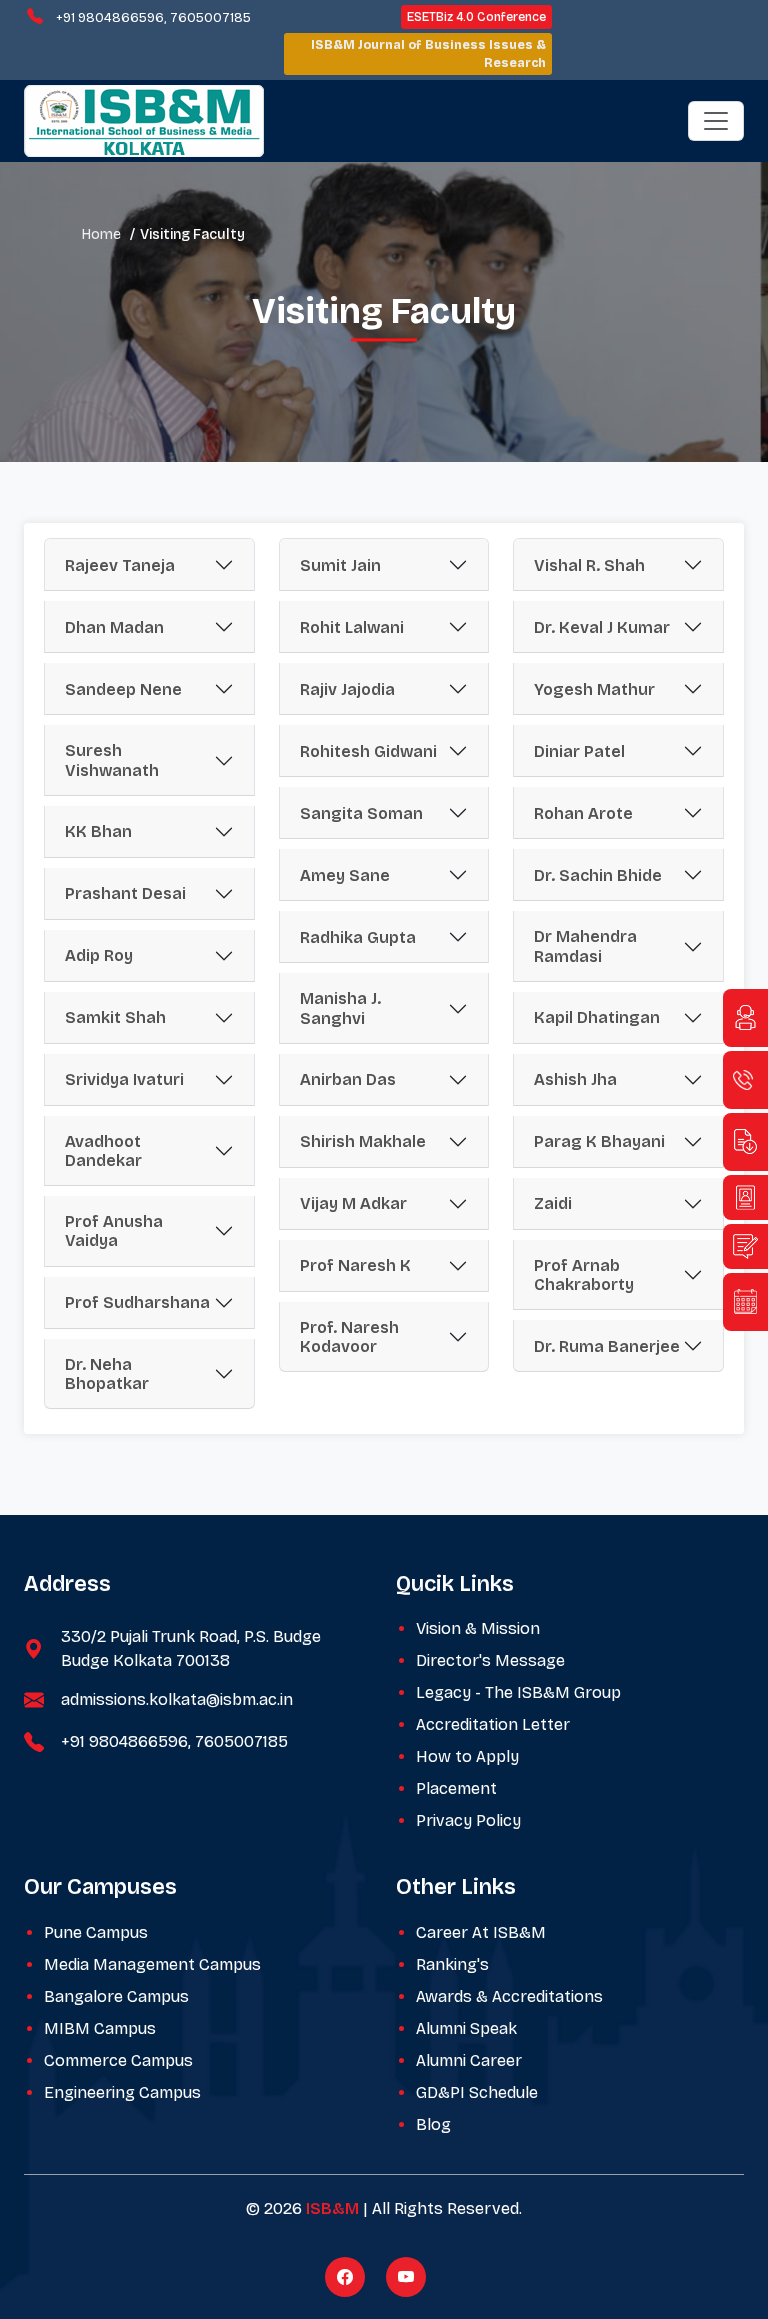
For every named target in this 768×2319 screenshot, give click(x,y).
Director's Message (490, 1660)
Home (101, 234)
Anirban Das (348, 1079)
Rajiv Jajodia (347, 689)
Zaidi (553, 1203)
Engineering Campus (122, 2092)
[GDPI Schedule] (745, 1302)
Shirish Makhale (363, 1141)
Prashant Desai (125, 893)
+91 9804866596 (110, 18)
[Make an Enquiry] (745, 1018)
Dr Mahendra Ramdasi (585, 946)
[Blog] (745, 1246)
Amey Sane (345, 875)
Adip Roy (99, 955)
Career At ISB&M (481, 1932)
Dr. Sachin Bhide (598, 875)
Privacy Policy (468, 1820)
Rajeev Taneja (120, 565)
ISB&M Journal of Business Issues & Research (428, 54)
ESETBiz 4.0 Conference (476, 17)
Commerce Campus (118, 2060)
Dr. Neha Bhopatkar (107, 1374)
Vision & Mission (478, 1628)
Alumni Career (469, 2060)
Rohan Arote (583, 813)
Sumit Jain (340, 565)
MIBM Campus (100, 2028)
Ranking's (452, 1964)
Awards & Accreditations (509, 1996)
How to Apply (467, 1756)
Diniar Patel (579, 751)
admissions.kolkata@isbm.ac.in (177, 1699)
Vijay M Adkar (353, 1203)
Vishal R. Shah (589, 565)
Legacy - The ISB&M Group (518, 1692)
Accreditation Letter (493, 1724)
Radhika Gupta (358, 937)
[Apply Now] (745, 1197)
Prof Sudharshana (137, 1302)
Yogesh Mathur (594, 689)
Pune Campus (96, 1932)
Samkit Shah (115, 1017)
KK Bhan (98, 831)
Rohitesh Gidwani (368, 751)
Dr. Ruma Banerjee (607, 1346)
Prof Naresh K (355, 1265)
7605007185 (210, 18)
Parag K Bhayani (599, 1141)
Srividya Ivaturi (124, 1079)
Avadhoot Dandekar (103, 1151)
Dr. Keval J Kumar (602, 627)
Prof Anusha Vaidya (114, 1231)
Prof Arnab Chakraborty (584, 1275)
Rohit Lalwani (352, 627)
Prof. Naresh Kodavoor (349, 1337)
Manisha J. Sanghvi (340, 1008)
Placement (456, 1788)
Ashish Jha (575, 1079)
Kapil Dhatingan (597, 1017)
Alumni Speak (466, 2028)
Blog (433, 2124)
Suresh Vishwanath (112, 760)
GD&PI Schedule (477, 2092)
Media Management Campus (152, 1964)
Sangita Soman (361, 813)
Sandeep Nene (123, 689)
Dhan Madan (114, 627)
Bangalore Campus (116, 1996)
